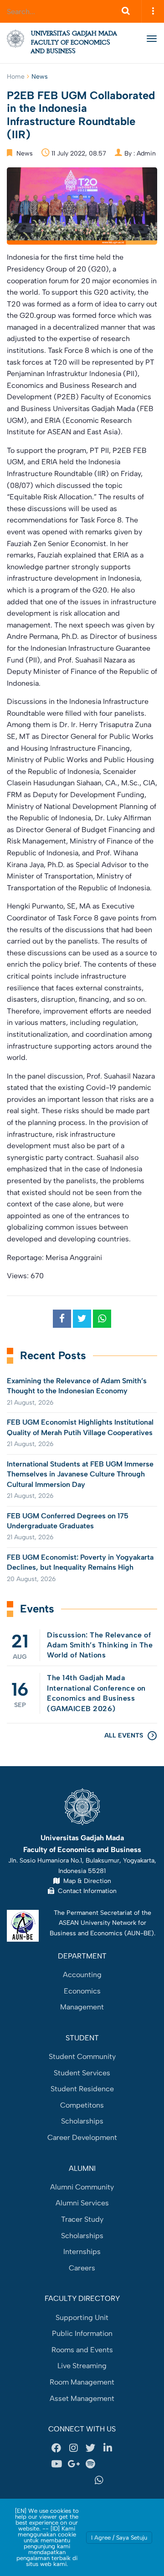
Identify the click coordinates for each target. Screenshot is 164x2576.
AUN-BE (139, 1933)
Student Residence (82, 2089)
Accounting (82, 1975)
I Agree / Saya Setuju (119, 2538)
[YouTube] (56, 2464)
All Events (124, 1735)
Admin (146, 153)
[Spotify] (91, 2464)
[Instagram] (73, 2448)
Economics (82, 1991)
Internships (82, 2252)
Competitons (82, 2105)
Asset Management (82, 2398)
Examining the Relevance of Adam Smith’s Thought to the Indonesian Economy (77, 1386)
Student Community (82, 2056)
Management (82, 2007)
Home (16, 77)
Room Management (82, 2382)
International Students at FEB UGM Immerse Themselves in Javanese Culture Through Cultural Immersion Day (80, 1474)
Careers (82, 2268)
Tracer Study (82, 2219)
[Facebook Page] (56, 2448)
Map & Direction (85, 1881)
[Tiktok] (65, 2481)
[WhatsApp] (99, 2481)
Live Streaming (82, 2366)
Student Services (82, 2073)
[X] (91, 2448)
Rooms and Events (82, 2350)
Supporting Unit (82, 2317)
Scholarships (82, 2121)
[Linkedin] (108, 2448)
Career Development (82, 2137)
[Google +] (73, 2464)
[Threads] (108, 2464)
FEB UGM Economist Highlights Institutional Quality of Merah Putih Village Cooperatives (80, 1427)
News (40, 77)
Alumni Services (82, 2203)
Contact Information (85, 1891)
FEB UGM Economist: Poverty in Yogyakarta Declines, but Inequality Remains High (80, 1562)
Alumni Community (82, 2187)
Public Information (82, 2333)
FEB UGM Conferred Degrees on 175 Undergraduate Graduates (68, 1521)
